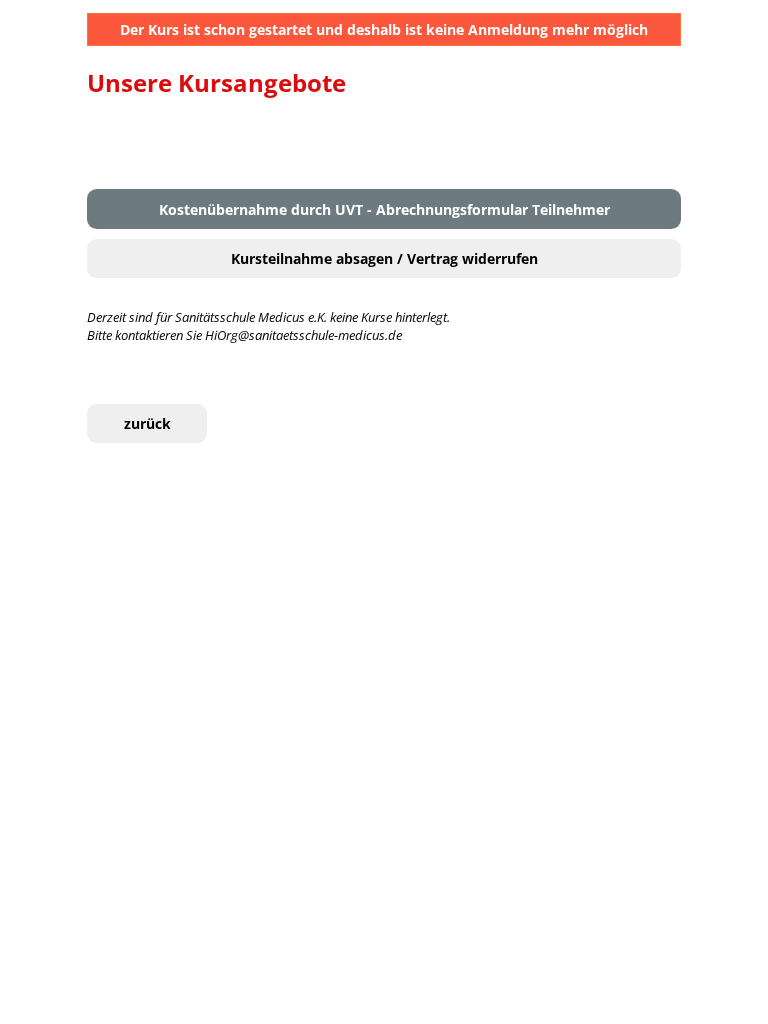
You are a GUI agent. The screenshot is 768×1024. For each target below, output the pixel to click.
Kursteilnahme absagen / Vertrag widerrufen (384, 258)
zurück (147, 423)
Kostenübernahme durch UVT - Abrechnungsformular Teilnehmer (384, 209)
